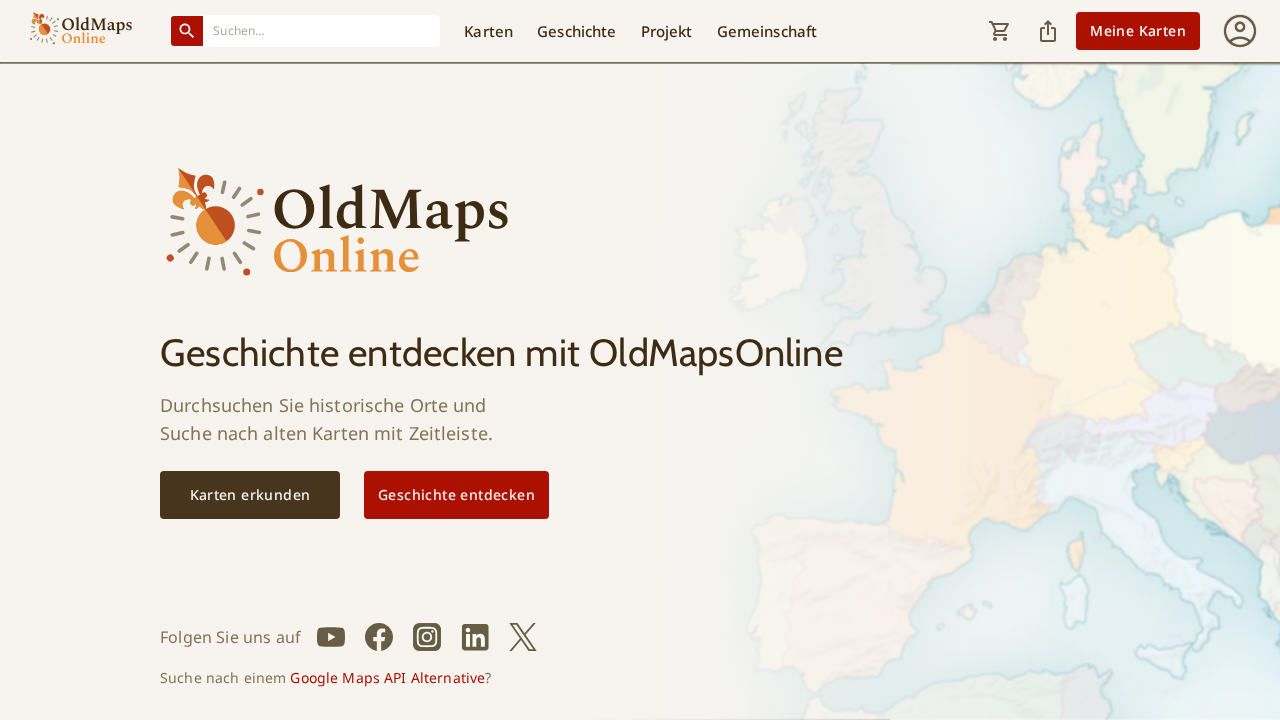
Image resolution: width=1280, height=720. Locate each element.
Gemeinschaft (767, 31)
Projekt (667, 31)
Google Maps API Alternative (387, 677)
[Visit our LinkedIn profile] (475, 637)
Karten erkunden (250, 494)
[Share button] (1048, 31)
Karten (488, 31)
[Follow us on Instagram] (427, 637)
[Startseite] (81, 31)
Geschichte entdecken (456, 494)
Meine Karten (1138, 30)
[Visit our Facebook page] (379, 637)
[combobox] (322, 30)
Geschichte (576, 31)
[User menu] (1240, 31)
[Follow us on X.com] (523, 637)
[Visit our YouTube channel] (331, 637)
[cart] (1000, 31)
